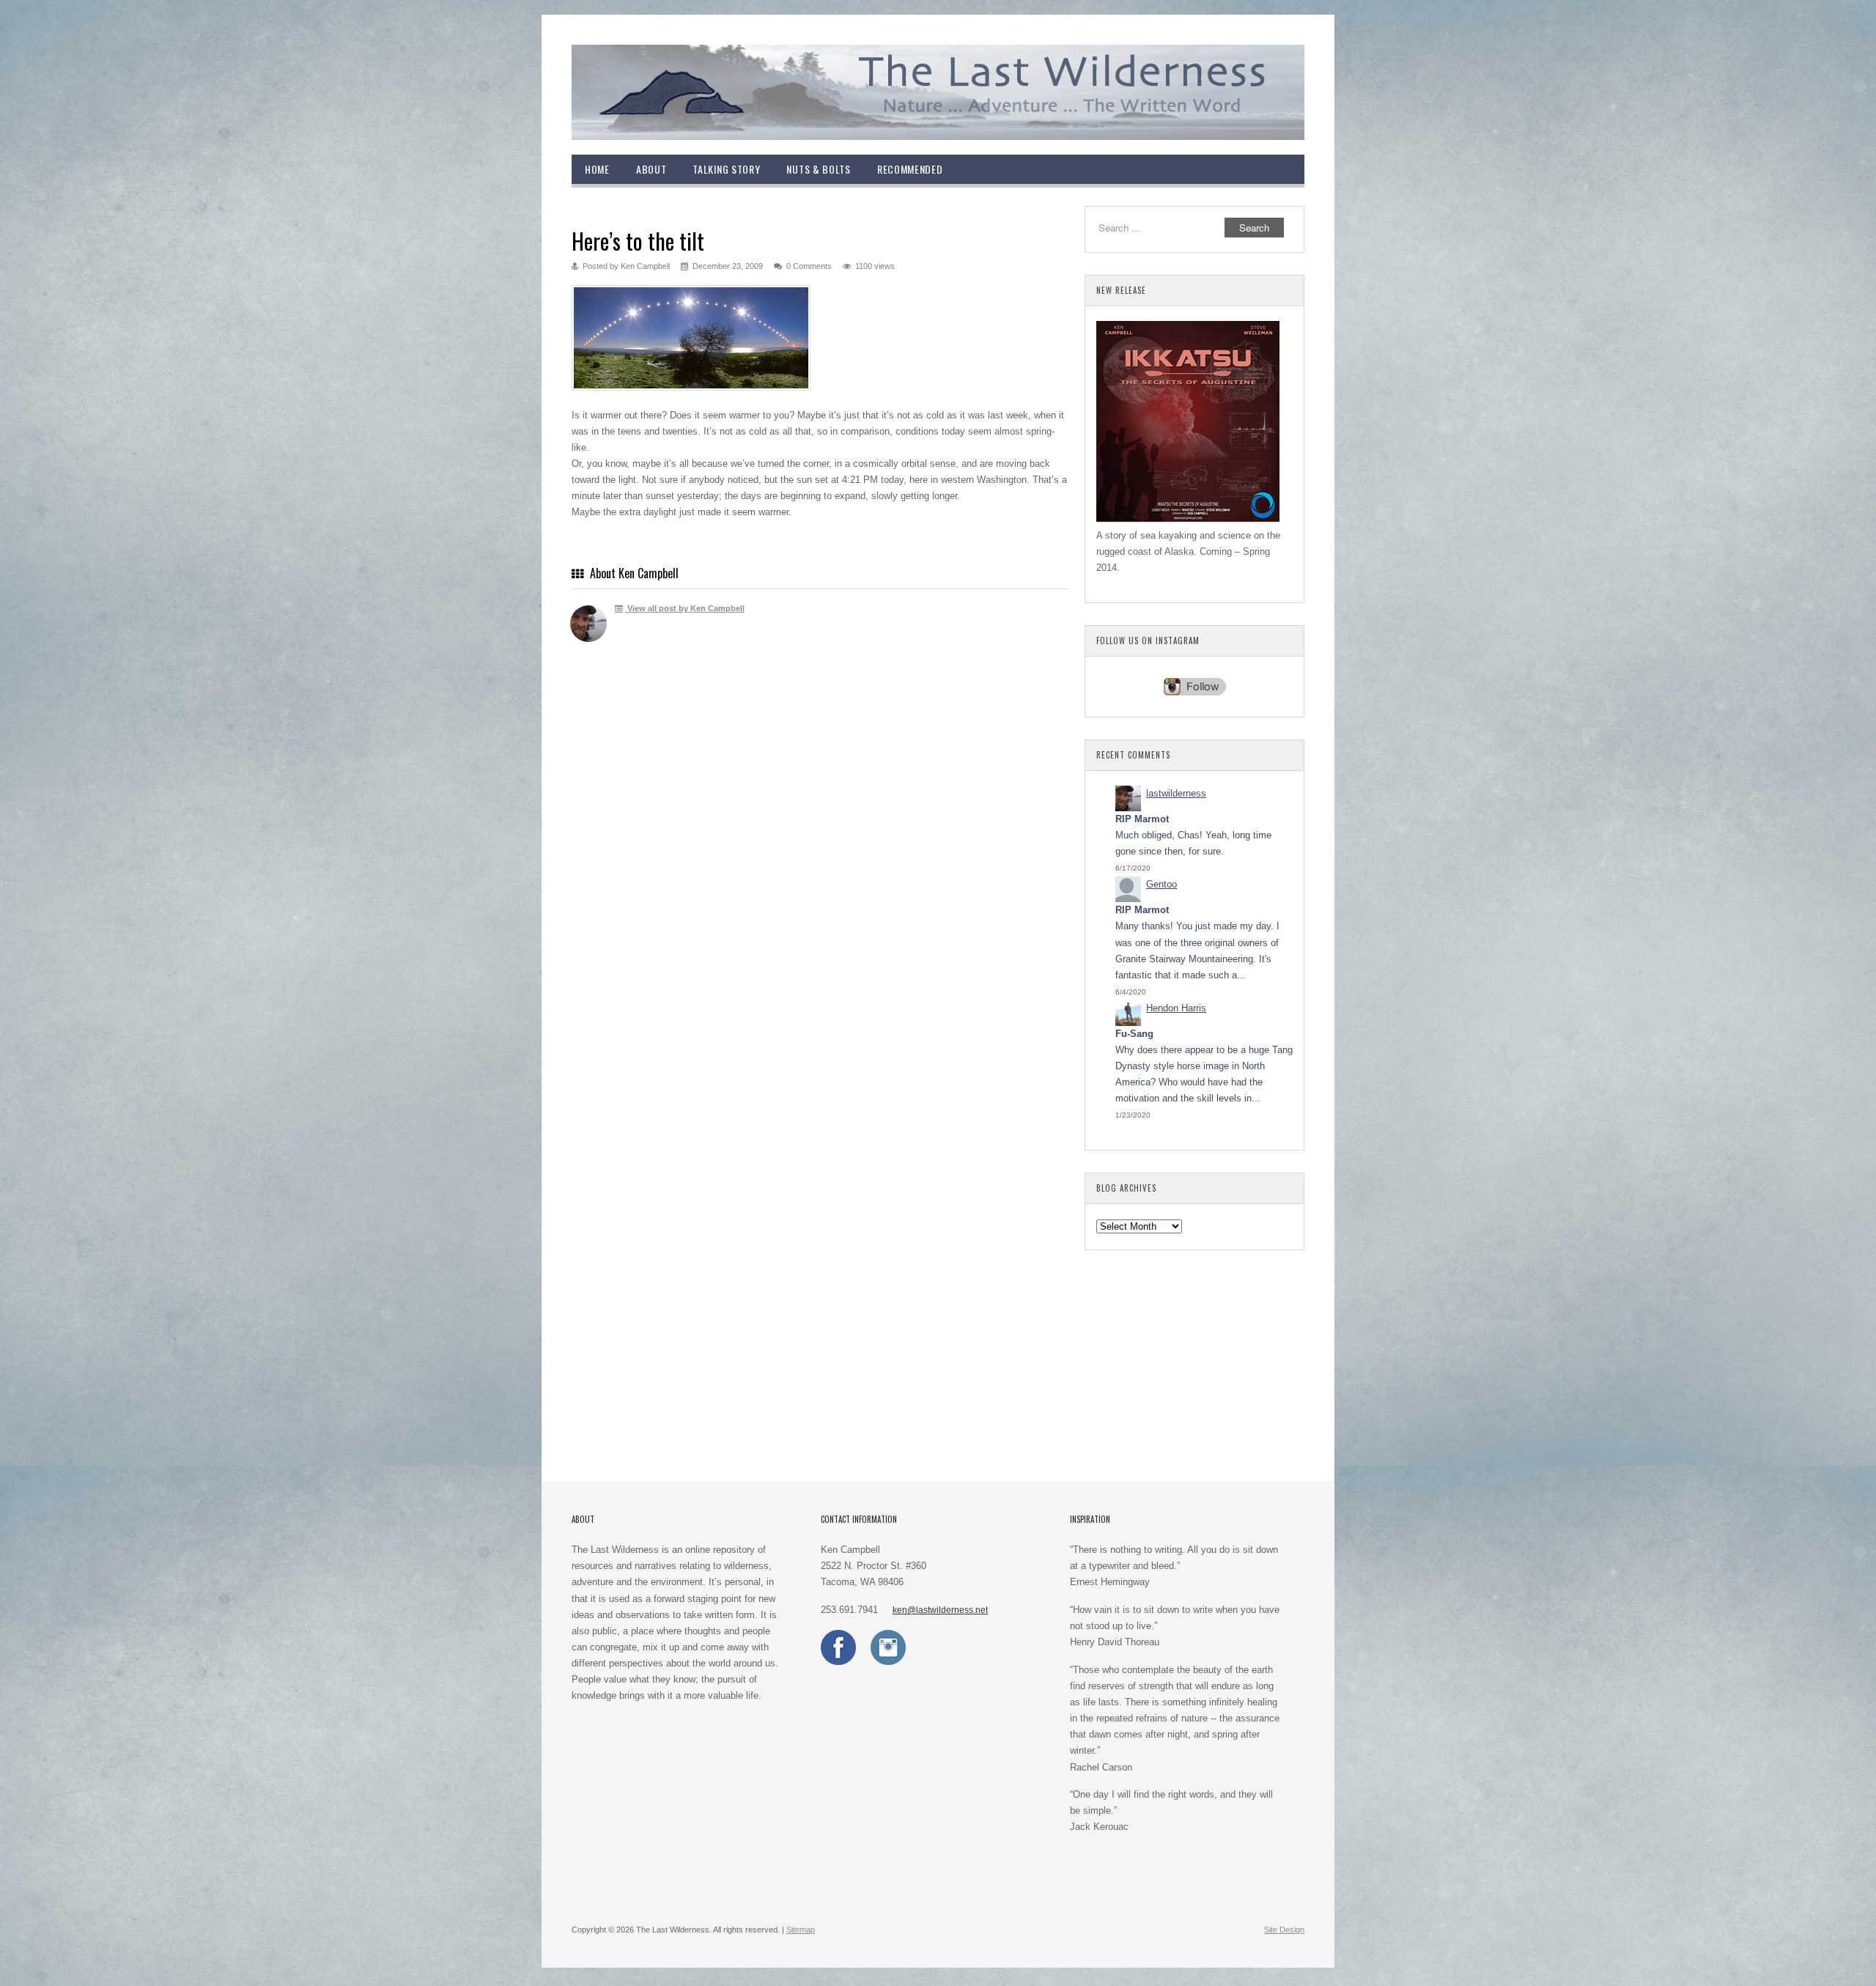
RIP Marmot (1142, 819)
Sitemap (801, 1930)
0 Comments (809, 266)
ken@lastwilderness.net (940, 1610)
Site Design (1284, 1930)
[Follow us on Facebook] (838, 1662)
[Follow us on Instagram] (888, 1662)
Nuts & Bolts (818, 169)
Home (597, 169)
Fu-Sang (1134, 1034)
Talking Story (726, 169)
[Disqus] (821, 868)
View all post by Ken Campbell (685, 608)
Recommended (910, 169)
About (651, 169)
